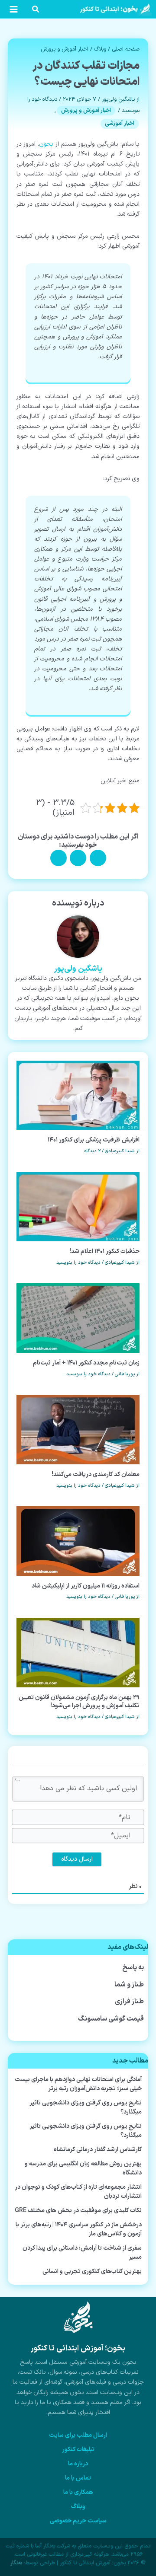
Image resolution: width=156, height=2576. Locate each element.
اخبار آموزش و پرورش (65, 49)
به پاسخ (133, 1967)
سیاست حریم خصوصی (78, 2521)
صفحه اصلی (126, 49)
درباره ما (78, 2464)
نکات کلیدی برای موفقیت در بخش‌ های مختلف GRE (78, 2211)
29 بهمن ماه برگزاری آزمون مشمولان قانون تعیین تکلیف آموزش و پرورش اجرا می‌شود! (79, 1702)
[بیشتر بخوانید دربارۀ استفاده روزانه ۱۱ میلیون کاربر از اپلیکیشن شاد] (78, 1541)
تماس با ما (78, 2478)
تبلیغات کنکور (78, 2450)
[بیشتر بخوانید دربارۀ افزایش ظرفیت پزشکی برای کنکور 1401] (78, 1095)
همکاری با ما (78, 2492)
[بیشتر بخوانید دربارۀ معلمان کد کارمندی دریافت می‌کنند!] (78, 1430)
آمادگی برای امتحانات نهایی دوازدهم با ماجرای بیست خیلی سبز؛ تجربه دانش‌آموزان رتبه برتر (78, 2084)
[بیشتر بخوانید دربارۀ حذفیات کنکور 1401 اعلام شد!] (78, 1207)
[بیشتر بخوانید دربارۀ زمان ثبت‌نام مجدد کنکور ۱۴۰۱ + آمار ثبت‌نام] (78, 1318)
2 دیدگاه (92, 1151)
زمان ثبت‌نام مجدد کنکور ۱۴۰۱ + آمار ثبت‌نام (86, 1363)
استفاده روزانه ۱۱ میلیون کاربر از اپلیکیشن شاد (86, 1586)
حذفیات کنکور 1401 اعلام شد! (104, 1251)
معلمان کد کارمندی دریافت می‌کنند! (96, 1475)
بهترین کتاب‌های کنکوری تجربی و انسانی (92, 2272)
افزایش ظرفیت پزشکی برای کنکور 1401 (94, 1140)
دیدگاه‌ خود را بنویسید (78, 1263)
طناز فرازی (129, 2002)
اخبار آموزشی (120, 124)
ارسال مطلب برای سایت (78, 2435)
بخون (46, 144)
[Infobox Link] (78, 2363)
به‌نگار (16, 2563)
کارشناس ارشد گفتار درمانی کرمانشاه (98, 2150)
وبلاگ (100, 49)
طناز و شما (129, 1985)
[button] (35, 11)
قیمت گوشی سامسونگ (111, 2019)
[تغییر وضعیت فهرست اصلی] (13, 9)
